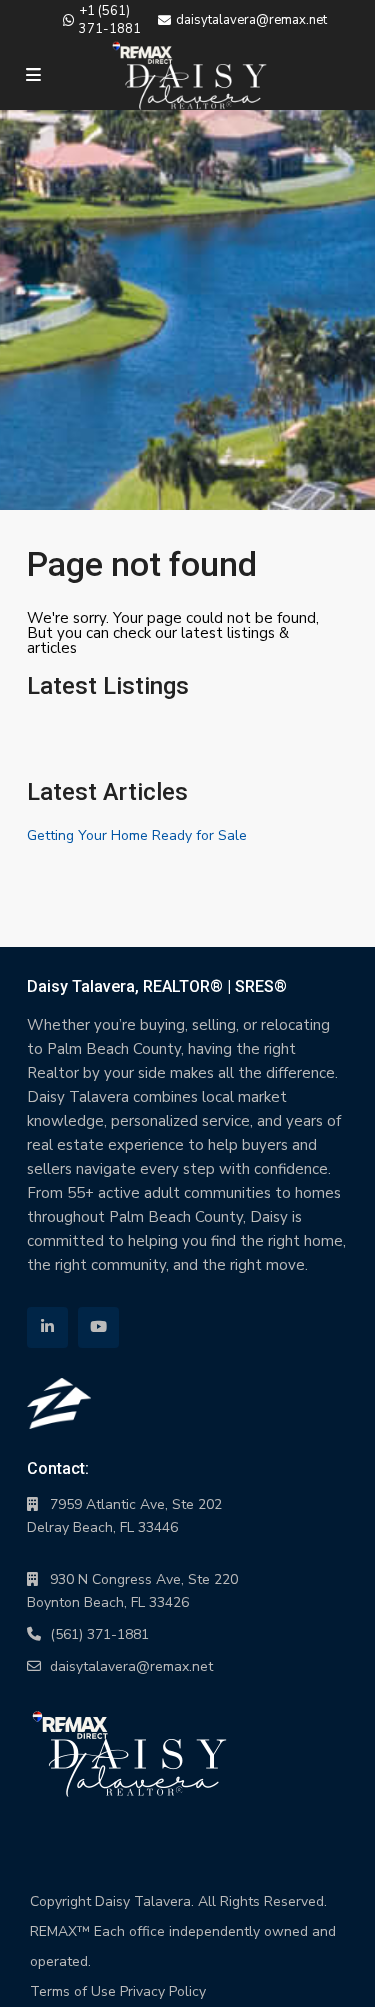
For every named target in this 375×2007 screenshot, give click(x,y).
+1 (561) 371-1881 (110, 20)
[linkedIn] (47, 1327)
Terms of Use (73, 1991)
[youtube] (98, 1327)
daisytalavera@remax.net (131, 1666)
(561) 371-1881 (99, 1634)
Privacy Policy (163, 1991)
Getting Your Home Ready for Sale (137, 835)
